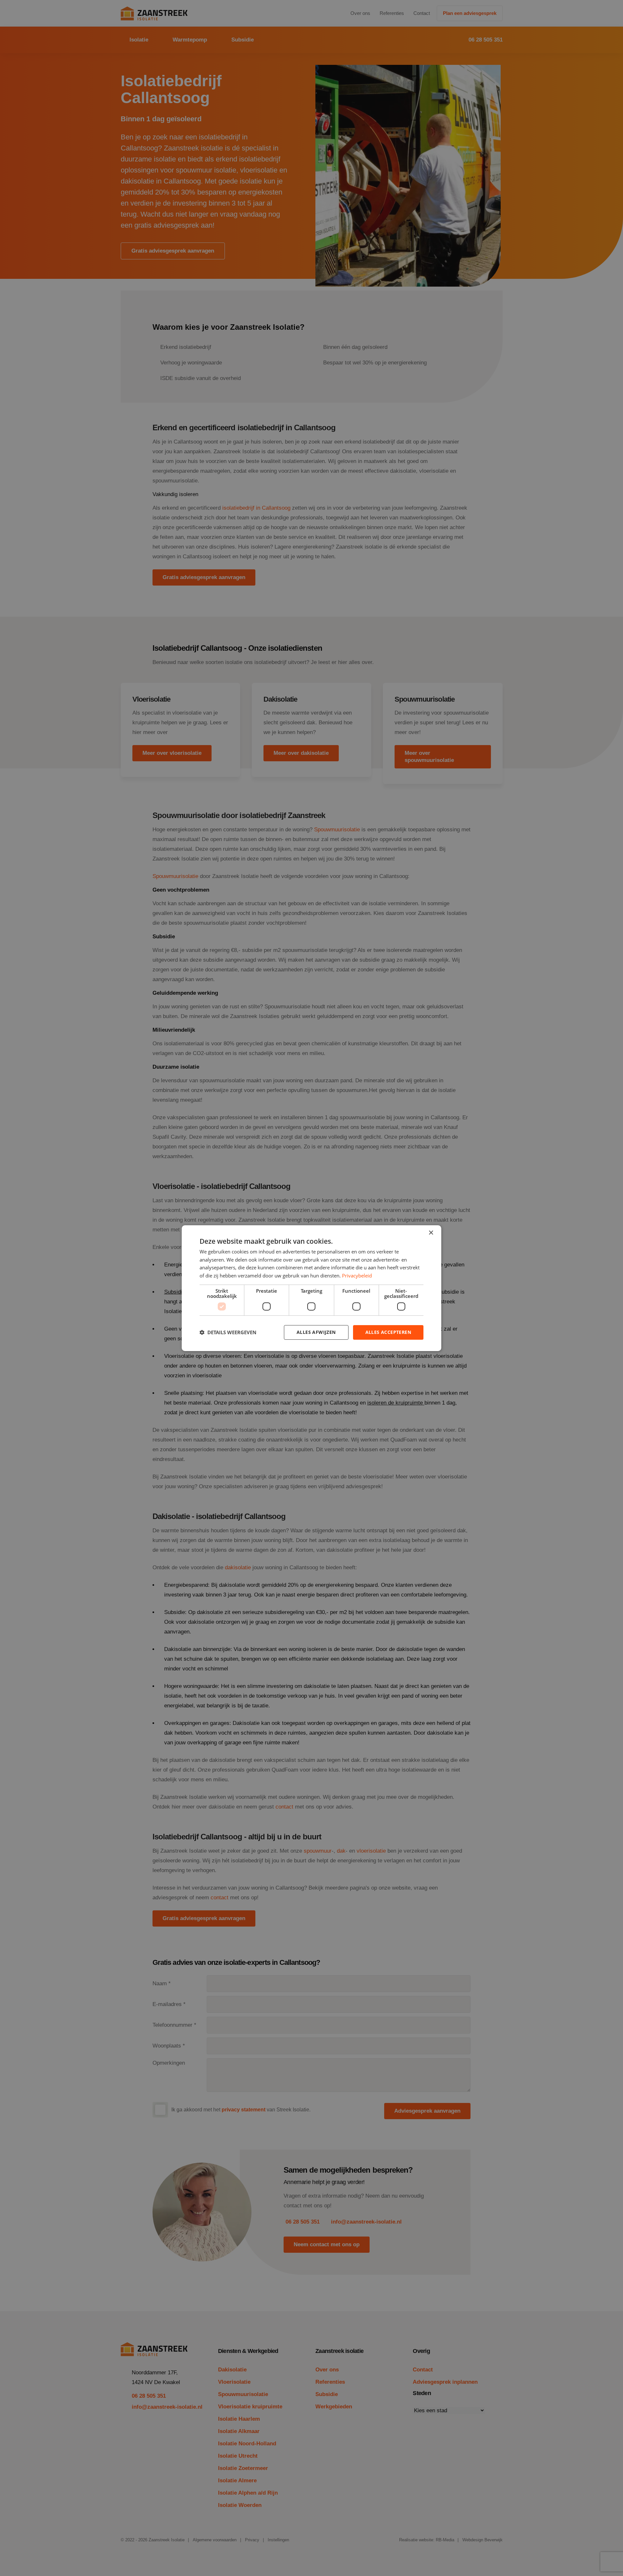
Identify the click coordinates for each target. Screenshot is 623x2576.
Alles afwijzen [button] (316, 1332)
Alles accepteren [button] (388, 1332)
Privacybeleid (357, 1276)
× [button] (431, 1233)
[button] (228, 1332)
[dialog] (311, 1288)
